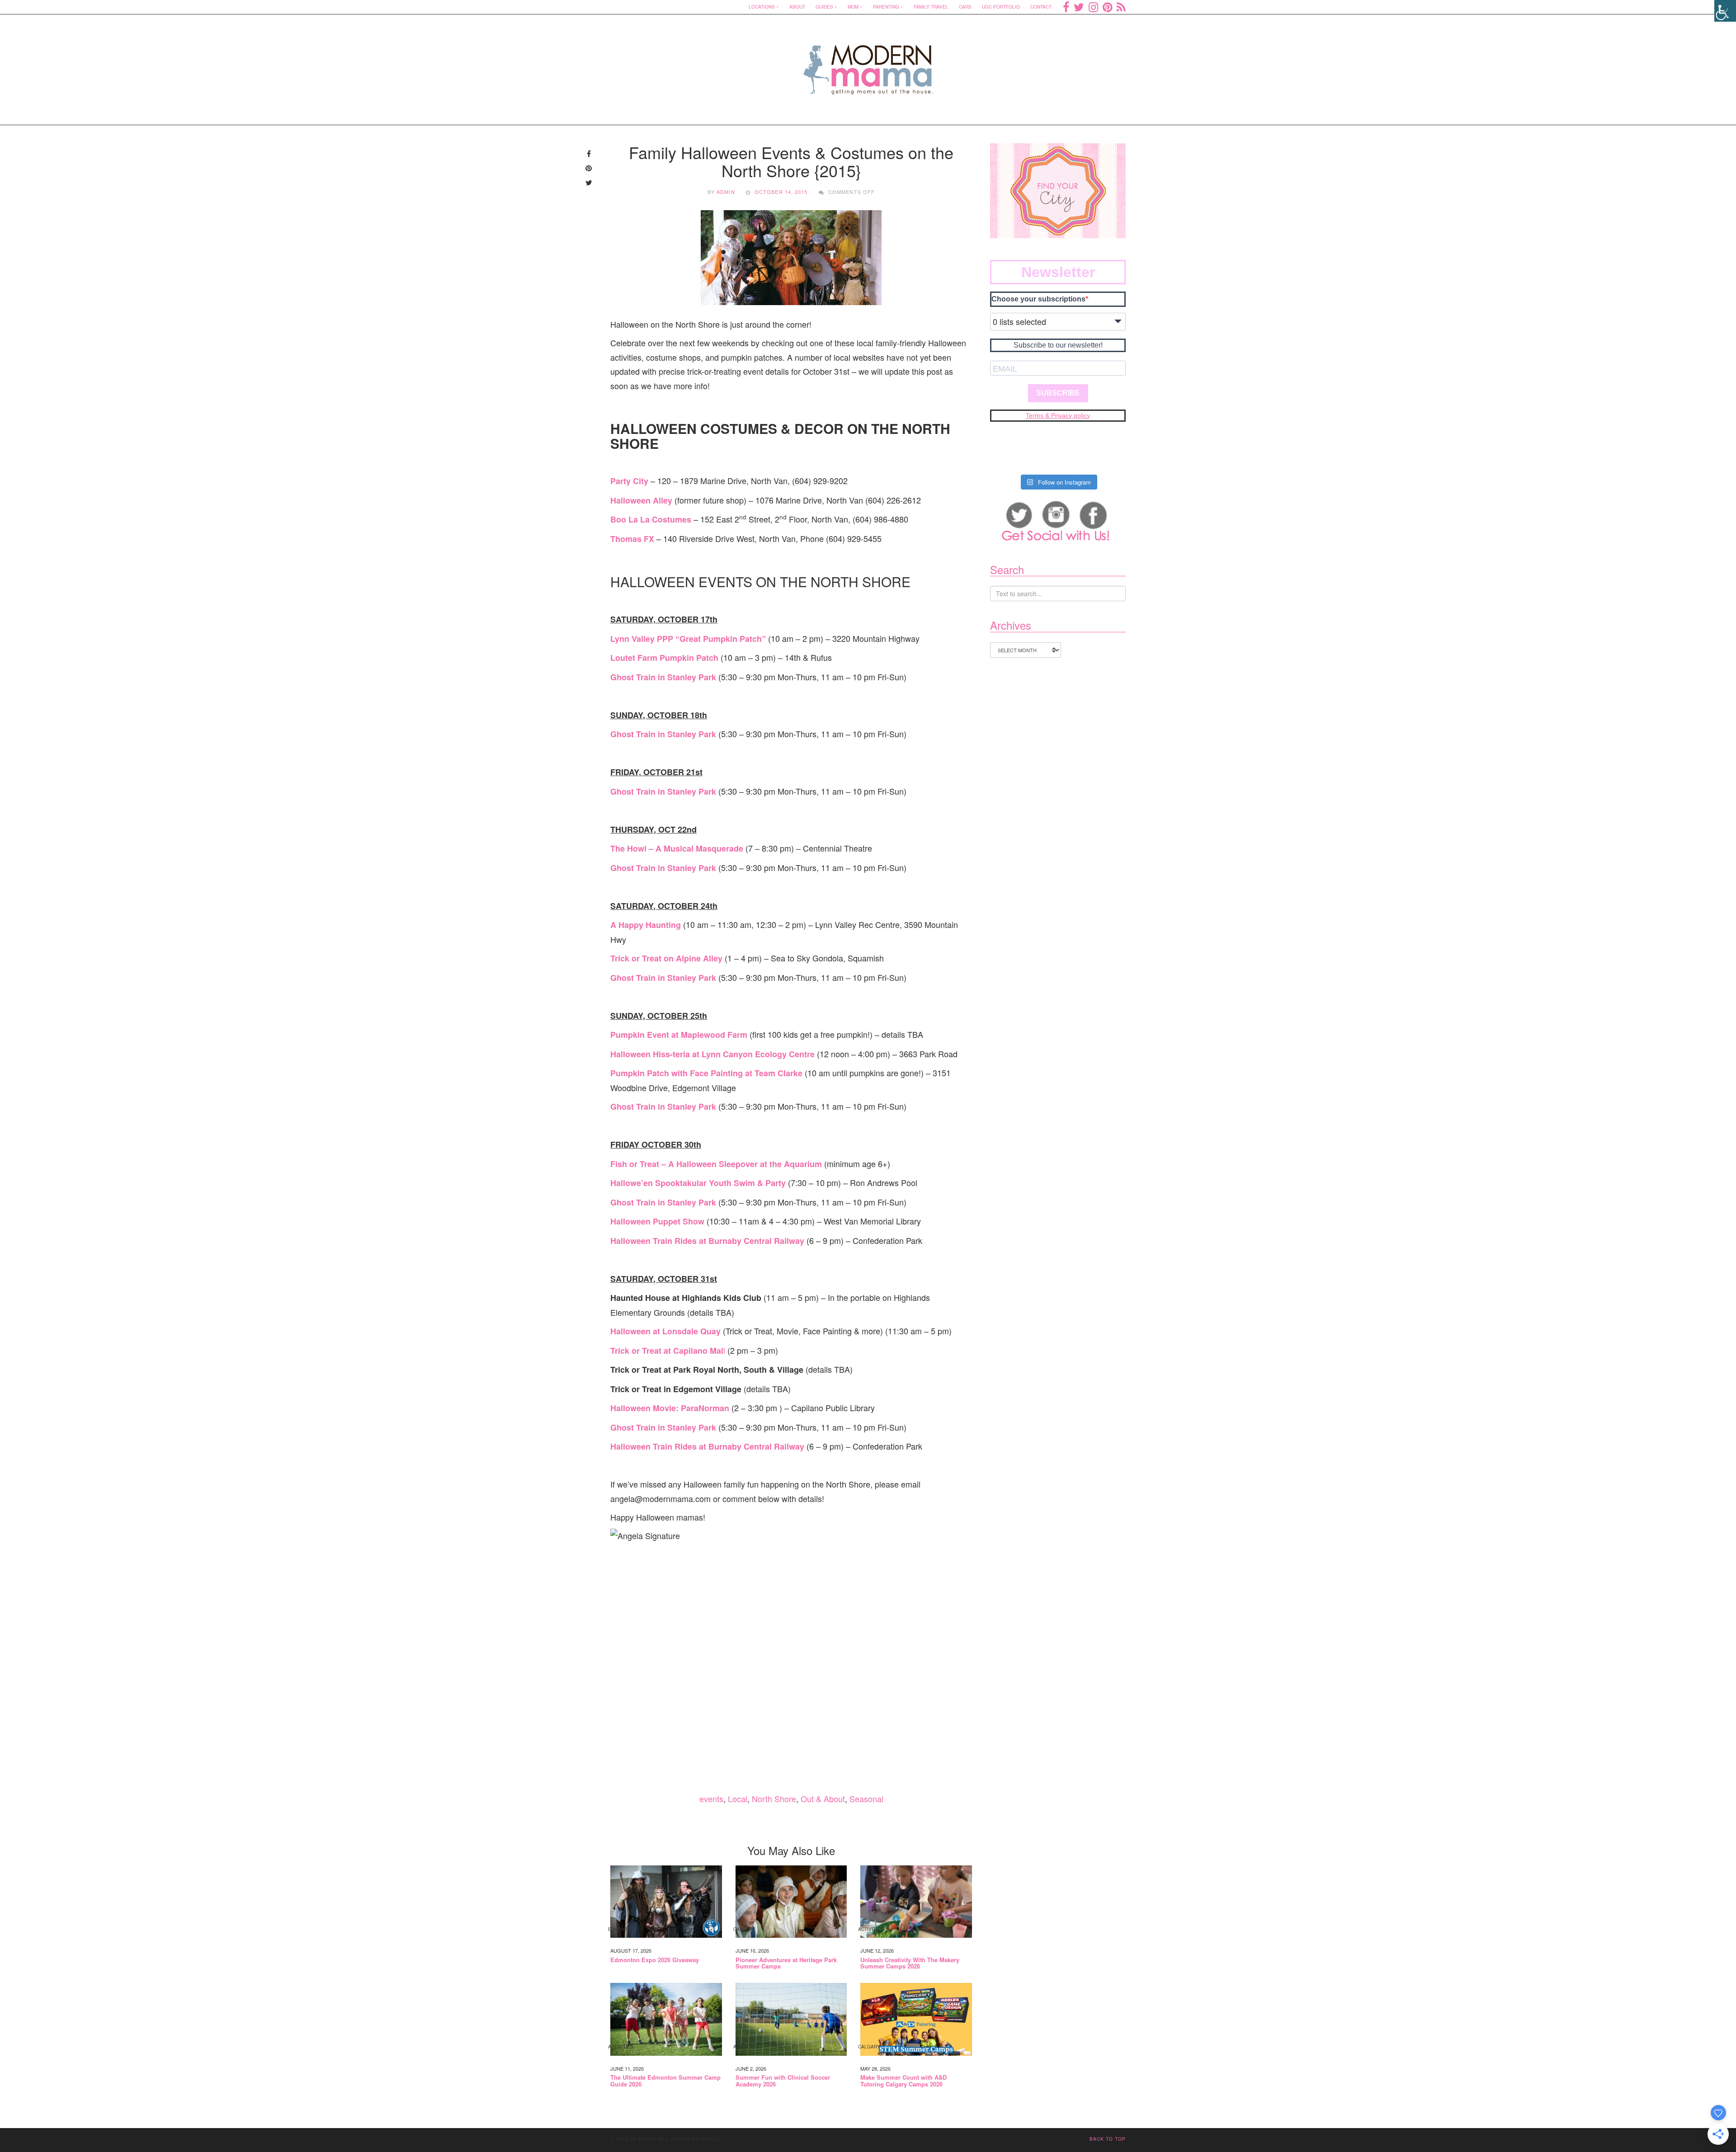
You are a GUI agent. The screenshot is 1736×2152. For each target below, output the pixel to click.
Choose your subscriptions (1038, 299)
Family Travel (931, 7)
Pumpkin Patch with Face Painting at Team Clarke (706, 1073)
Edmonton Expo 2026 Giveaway (655, 1960)
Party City (629, 481)
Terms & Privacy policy (1058, 415)
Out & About (823, 1799)
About (797, 7)
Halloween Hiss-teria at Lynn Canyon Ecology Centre (712, 1054)
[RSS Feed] (1121, 7)
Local (738, 1799)
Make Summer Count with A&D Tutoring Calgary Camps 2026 (903, 2081)
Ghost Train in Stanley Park (663, 677)
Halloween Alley (641, 500)
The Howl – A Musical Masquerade (677, 848)
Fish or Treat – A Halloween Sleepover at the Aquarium (716, 1164)
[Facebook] (1066, 7)
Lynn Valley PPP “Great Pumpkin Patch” (688, 639)
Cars (965, 7)
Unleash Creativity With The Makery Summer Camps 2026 (910, 1963)
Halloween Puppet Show (657, 1221)
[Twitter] (1079, 7)
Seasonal (866, 1799)
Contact (1041, 7)
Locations (762, 7)
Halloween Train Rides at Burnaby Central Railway (707, 1241)
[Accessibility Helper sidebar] (1725, 11)
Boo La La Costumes (651, 519)
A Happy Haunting (646, 925)
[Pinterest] (1107, 7)
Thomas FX (632, 539)
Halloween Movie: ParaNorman (670, 1408)
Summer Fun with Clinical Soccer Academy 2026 (783, 2081)
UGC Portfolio (1001, 7)
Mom (853, 7)
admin (726, 192)
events (711, 1799)
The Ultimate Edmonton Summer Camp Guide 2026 (665, 2081)
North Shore (774, 1799)
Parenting (886, 7)
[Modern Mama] (868, 64)
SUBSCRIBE (1058, 393)
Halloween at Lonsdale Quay (667, 1331)
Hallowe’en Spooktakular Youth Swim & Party (698, 1183)
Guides (824, 7)
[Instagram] (1093, 7)
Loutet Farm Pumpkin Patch (664, 658)
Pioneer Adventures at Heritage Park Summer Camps (786, 1963)
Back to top (1108, 2139)
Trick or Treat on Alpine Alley (666, 958)
